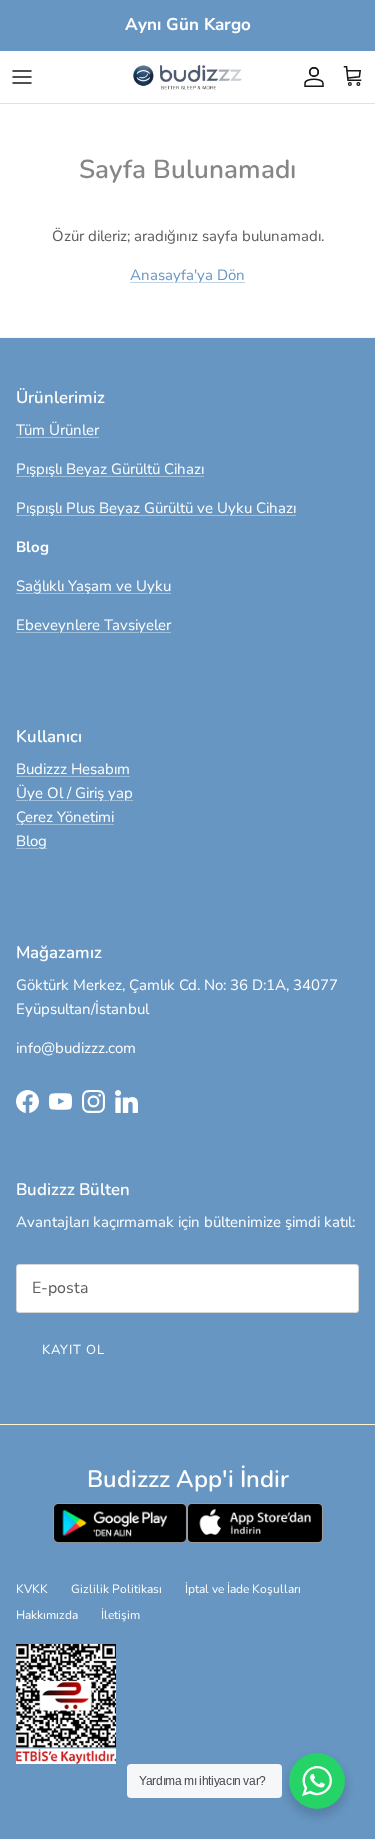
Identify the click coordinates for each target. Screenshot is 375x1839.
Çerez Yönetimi (65, 817)
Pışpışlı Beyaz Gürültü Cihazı (110, 469)
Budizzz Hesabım (73, 769)
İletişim (120, 1615)
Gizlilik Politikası (116, 1589)
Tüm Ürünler (57, 430)
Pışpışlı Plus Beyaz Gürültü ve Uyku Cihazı (156, 508)
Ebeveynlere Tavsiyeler (93, 625)
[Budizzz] (188, 77)
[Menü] (22, 77)
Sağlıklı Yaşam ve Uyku (93, 586)
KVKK (32, 1589)
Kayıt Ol (73, 1350)
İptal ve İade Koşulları (243, 1589)
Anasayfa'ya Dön (187, 275)
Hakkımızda (47, 1615)
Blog (31, 841)
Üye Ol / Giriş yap (74, 793)
